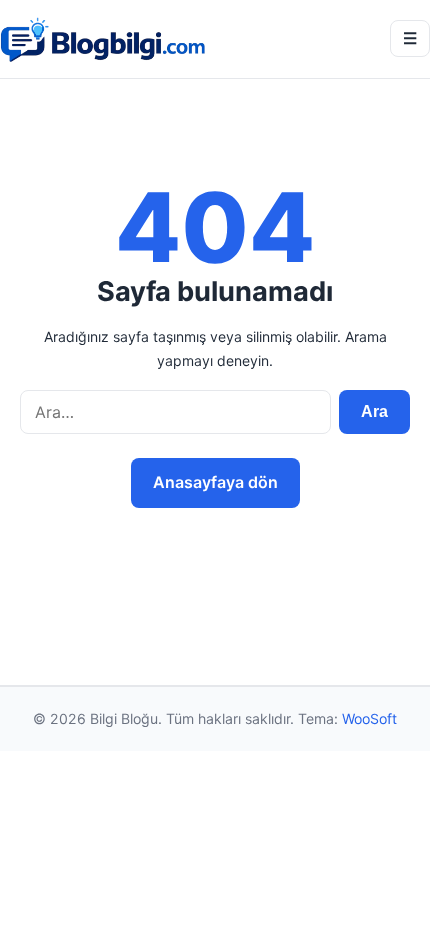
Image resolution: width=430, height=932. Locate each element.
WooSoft (369, 718)
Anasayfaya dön (215, 482)
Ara (374, 411)
